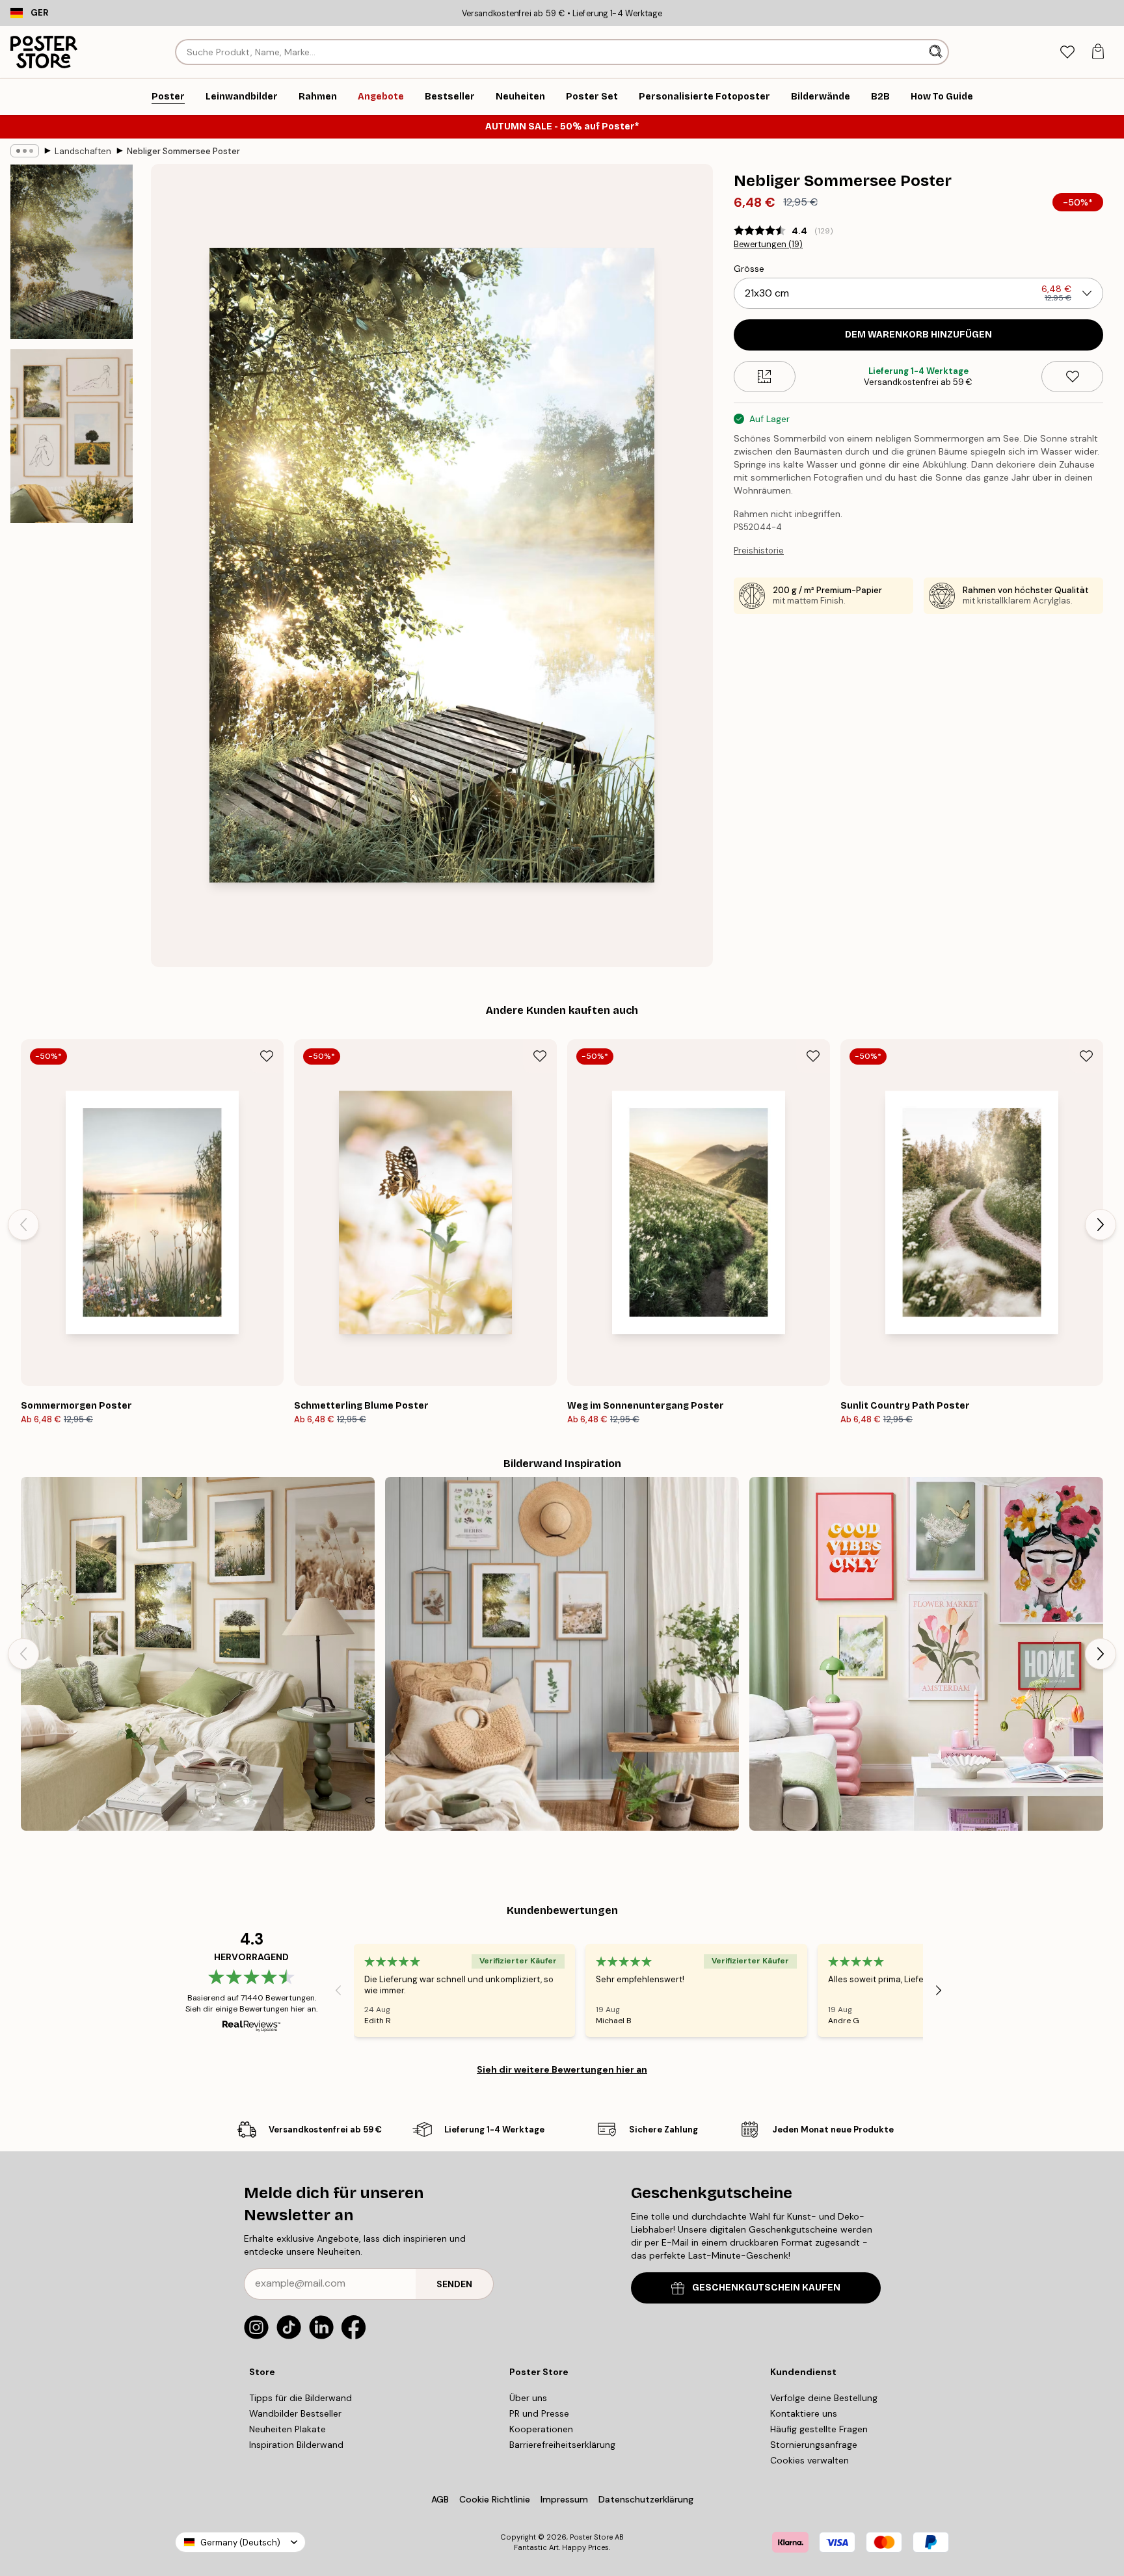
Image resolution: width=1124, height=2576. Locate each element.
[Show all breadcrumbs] (25, 151)
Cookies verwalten (810, 2460)
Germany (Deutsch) (240, 2543)
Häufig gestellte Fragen (819, 2429)
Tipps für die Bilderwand (301, 2398)
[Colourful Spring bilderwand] (926, 1654)
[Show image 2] (72, 436)
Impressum (564, 2499)
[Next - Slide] (1101, 1225)
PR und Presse (539, 2413)
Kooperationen (541, 2429)
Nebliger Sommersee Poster (183, 151)
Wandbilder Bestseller (295, 2413)
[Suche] (937, 52)
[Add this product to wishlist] (1072, 377)
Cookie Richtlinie (495, 2499)
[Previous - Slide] (23, 1225)
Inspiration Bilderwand (296, 2445)
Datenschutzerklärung (646, 2499)
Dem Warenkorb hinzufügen (918, 335)
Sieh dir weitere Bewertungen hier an (562, 2069)
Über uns (528, 2398)
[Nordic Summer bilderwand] (198, 1654)
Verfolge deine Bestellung (824, 2398)
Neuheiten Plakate (288, 2429)
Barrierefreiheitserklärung (562, 2445)
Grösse (749, 269)
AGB (440, 2499)
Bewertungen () (768, 245)
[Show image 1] (72, 252)
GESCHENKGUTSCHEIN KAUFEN (766, 2288)
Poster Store (591, 2537)
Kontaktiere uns (804, 2413)
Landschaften (83, 151)
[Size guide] (765, 377)
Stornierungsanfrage (814, 2445)
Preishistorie (759, 551)
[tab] (1067, 52)
